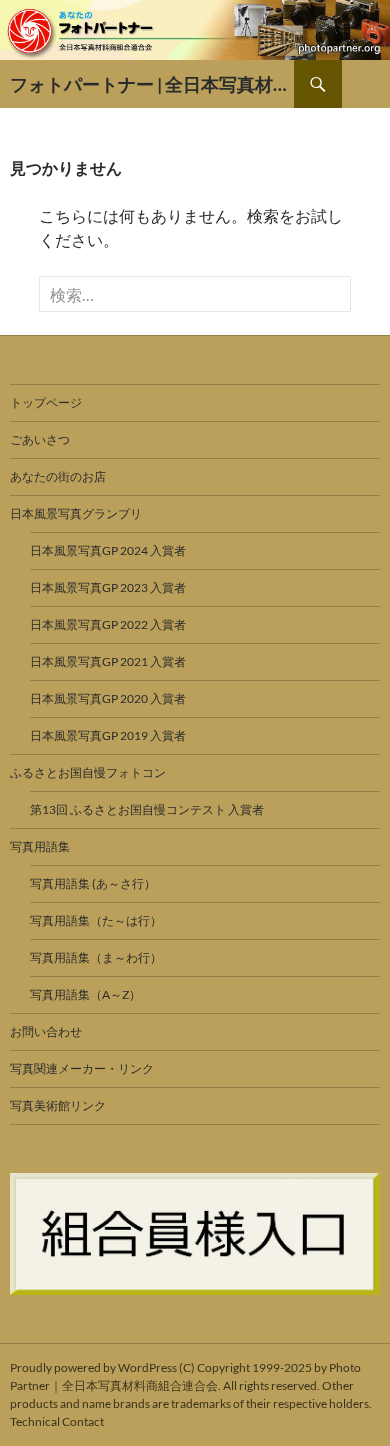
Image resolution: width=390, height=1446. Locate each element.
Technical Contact (57, 1421)
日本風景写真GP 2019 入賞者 (108, 735)
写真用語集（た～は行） (96, 920)
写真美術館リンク (58, 1105)
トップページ (46, 402)
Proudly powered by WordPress (93, 1367)
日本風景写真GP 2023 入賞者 (108, 587)
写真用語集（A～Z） (85, 994)
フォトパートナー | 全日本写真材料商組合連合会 (152, 84)
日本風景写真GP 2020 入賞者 (108, 698)
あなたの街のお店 (58, 476)
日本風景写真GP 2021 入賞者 (108, 661)
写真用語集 (40, 846)
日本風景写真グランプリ (76, 513)
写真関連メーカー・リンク (82, 1068)
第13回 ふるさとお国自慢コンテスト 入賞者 (147, 809)
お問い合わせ (46, 1031)
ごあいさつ (40, 439)
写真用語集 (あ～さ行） (93, 883)
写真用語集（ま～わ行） (96, 957)
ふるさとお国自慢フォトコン (88, 772)
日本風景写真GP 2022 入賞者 (108, 624)
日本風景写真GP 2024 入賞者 (108, 550)
